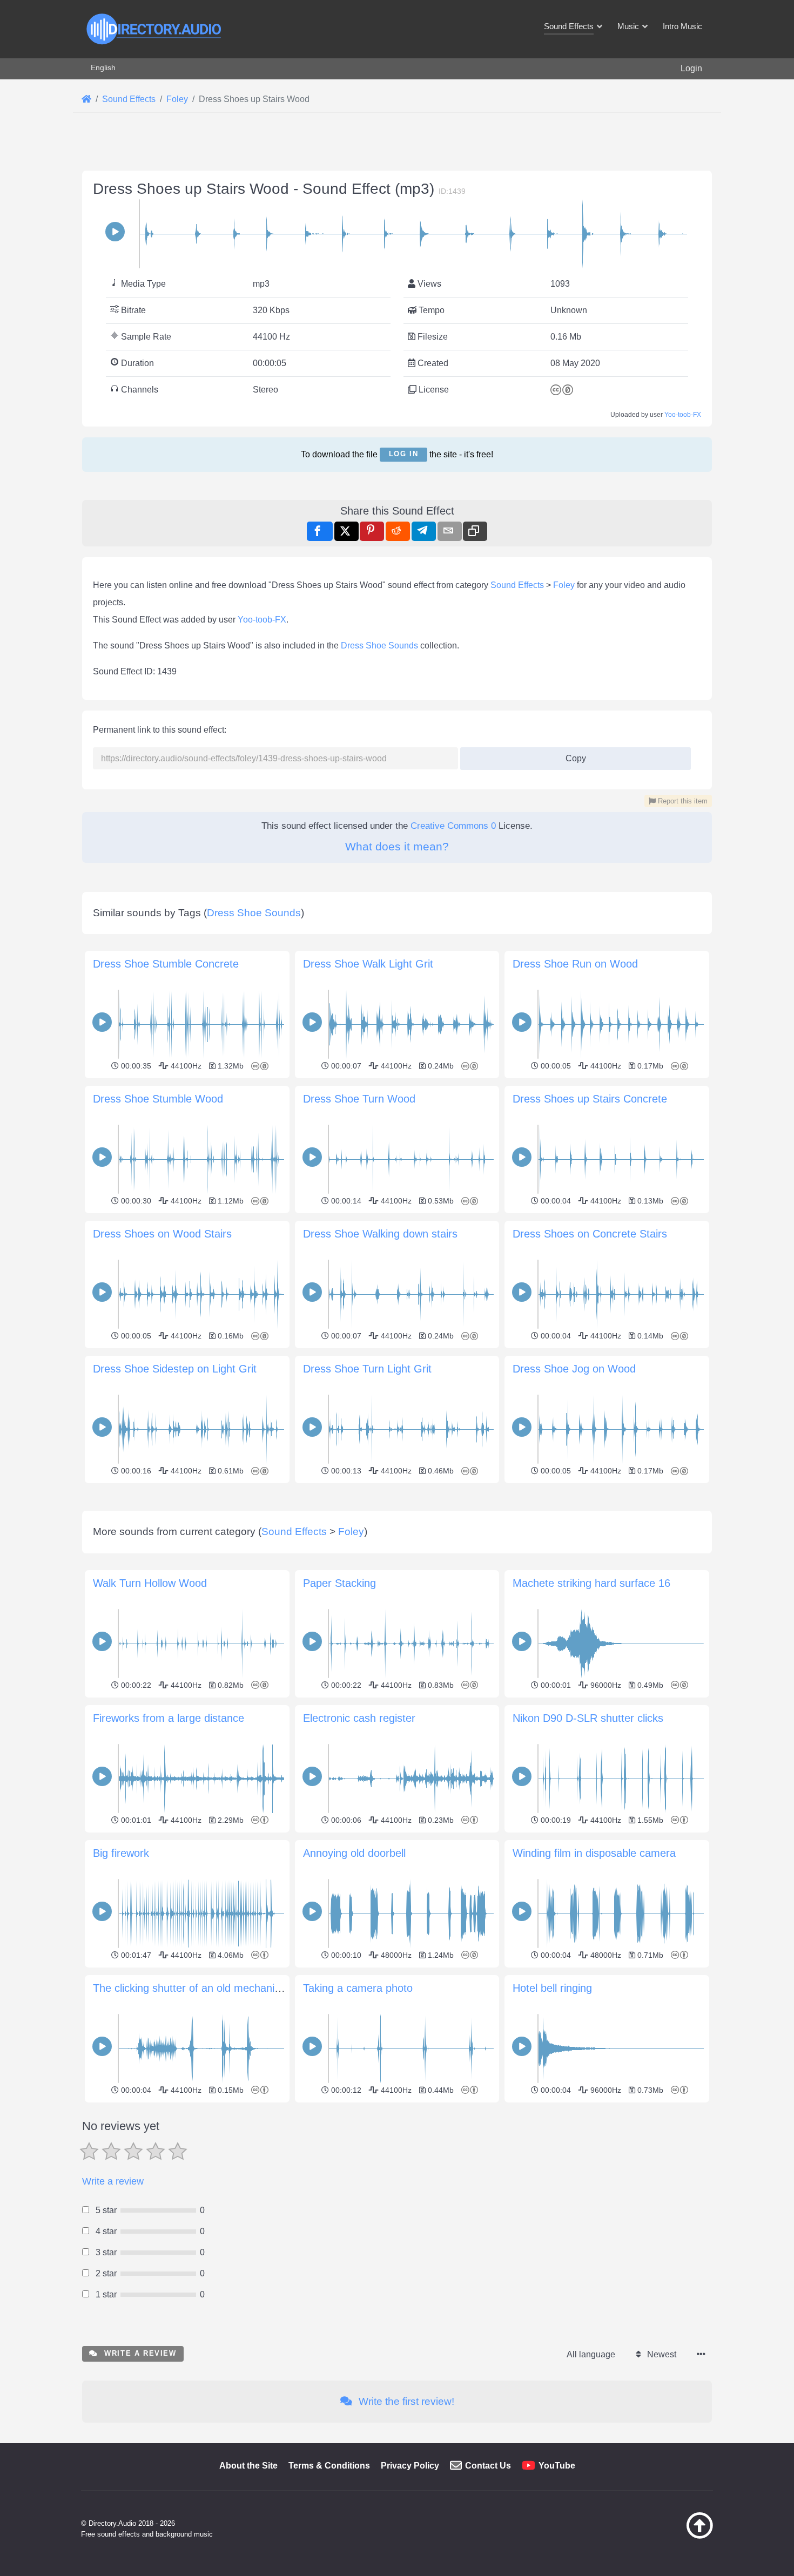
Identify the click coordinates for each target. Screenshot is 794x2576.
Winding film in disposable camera (594, 1853)
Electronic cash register (359, 1718)
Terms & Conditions (329, 2466)
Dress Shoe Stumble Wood (158, 1099)
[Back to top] (672, 2536)
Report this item (682, 801)
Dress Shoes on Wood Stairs (162, 1234)
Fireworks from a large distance (169, 1718)
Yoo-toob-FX (683, 415)
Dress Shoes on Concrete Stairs (590, 1234)
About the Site (248, 2466)
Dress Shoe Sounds (379, 645)
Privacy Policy (410, 2466)
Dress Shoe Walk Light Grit (368, 964)
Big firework (121, 1853)
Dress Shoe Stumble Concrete (166, 964)
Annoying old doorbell (354, 1853)
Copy (571, 755)
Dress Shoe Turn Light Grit (367, 1369)
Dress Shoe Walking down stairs (380, 1234)
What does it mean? (397, 846)
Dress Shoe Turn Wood (359, 1099)
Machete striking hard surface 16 (591, 1583)
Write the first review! (405, 2401)
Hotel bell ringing (552, 1988)
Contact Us (488, 2466)
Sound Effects (517, 585)
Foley (564, 585)
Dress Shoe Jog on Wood (574, 1369)
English (103, 67)
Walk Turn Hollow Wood (150, 1583)
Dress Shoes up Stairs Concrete (590, 1099)
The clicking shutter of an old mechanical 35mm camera (227, 1988)
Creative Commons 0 (453, 826)
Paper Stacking (339, 1583)
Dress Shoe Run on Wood (575, 964)
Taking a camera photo (358, 1988)
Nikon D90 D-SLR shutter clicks (588, 1718)
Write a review (113, 2181)
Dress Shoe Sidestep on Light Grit (175, 1369)
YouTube (557, 2466)
